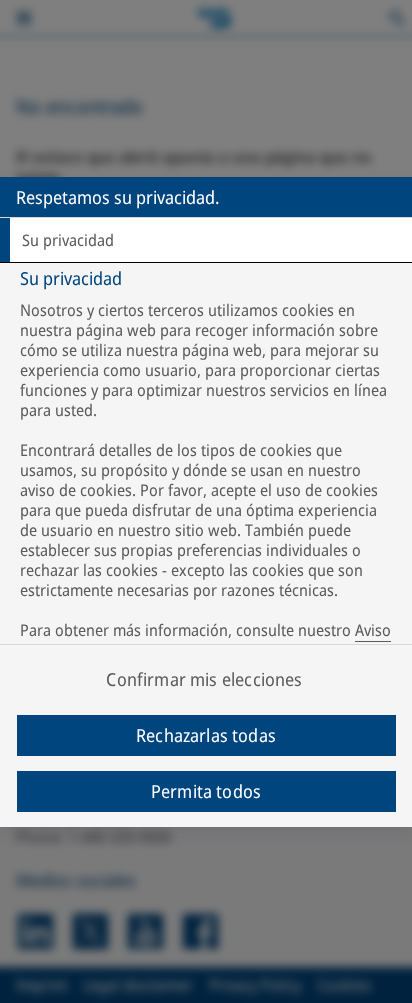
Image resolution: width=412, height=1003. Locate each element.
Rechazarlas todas (206, 735)
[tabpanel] (208, 468)
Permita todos (206, 791)
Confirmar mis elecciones (204, 679)
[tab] (206, 240)
